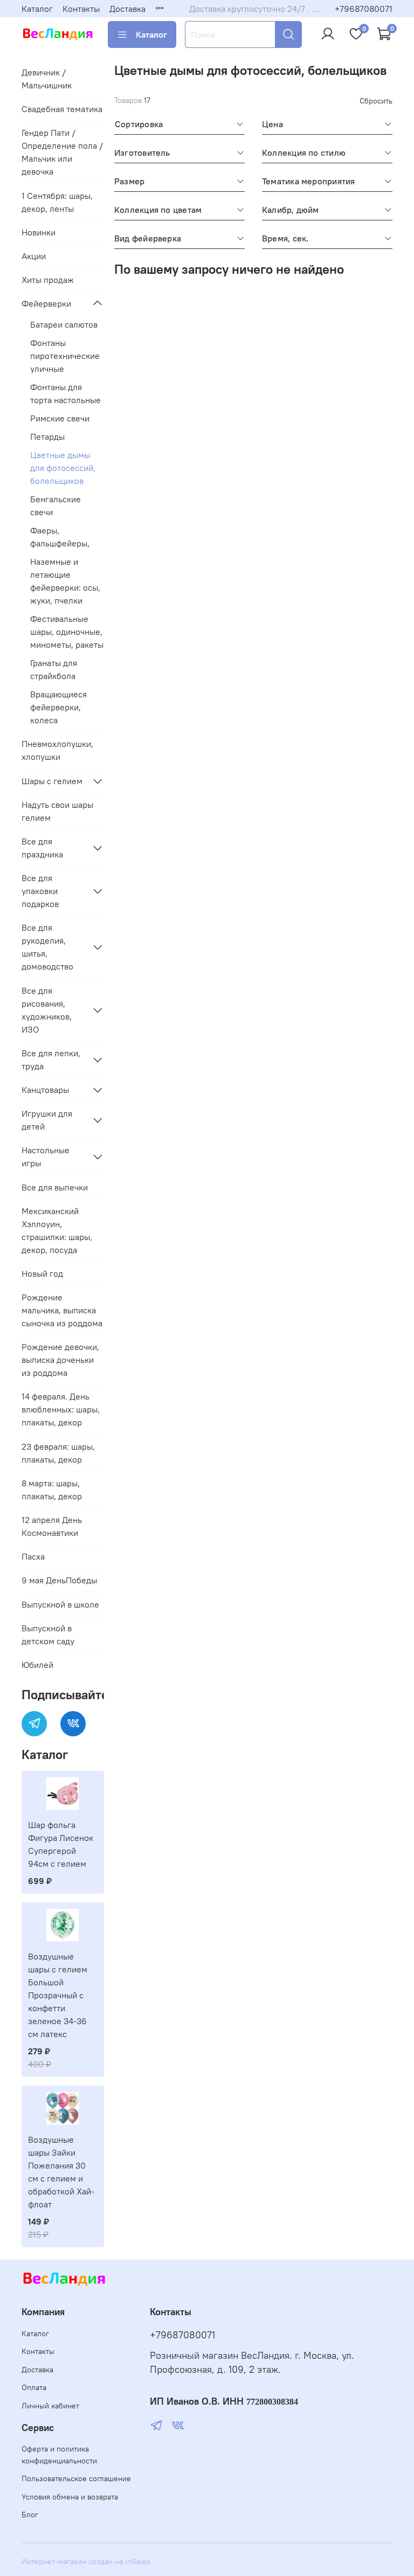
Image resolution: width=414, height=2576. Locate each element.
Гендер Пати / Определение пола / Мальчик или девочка (62, 152)
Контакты (81, 9)
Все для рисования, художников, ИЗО (47, 1010)
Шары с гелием (52, 781)
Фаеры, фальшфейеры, (60, 537)
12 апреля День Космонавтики (52, 1526)
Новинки (39, 232)
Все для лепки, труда (51, 1060)
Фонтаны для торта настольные (65, 393)
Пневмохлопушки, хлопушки (57, 750)
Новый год (42, 1273)
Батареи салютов (64, 324)
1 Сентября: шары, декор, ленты (57, 202)
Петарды (47, 437)
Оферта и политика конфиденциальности (59, 2455)
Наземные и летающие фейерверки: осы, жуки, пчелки (65, 581)
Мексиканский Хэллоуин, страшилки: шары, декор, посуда (57, 1230)
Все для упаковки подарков (40, 891)
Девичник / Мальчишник (47, 79)
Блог (30, 2515)
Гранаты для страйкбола (54, 669)
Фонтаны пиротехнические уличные (65, 356)
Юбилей (37, 1665)
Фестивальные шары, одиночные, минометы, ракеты (67, 632)
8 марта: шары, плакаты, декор (52, 1490)
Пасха (33, 1556)
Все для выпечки (55, 1187)
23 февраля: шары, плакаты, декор (58, 1453)
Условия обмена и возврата (70, 2497)
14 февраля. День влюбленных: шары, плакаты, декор (61, 1409)
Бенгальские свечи (56, 505)
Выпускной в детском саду (48, 1635)
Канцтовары (45, 1090)
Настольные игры (46, 1157)
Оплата (34, 2387)
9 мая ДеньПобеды (59, 1580)
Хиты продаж (48, 280)
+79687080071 (364, 9)
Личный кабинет (50, 2406)
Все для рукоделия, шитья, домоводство (47, 947)
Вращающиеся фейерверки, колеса (58, 707)
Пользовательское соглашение (76, 2478)
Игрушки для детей (47, 1120)
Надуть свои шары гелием (57, 811)
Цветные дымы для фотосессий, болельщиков (63, 468)
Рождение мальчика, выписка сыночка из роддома (62, 1310)
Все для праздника (42, 848)
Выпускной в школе (60, 1604)
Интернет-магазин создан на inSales (86, 2561)
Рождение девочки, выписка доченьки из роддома (60, 1360)
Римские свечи (60, 418)
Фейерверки (46, 303)
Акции (34, 256)
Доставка (127, 9)
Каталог (37, 9)
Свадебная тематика (62, 109)
